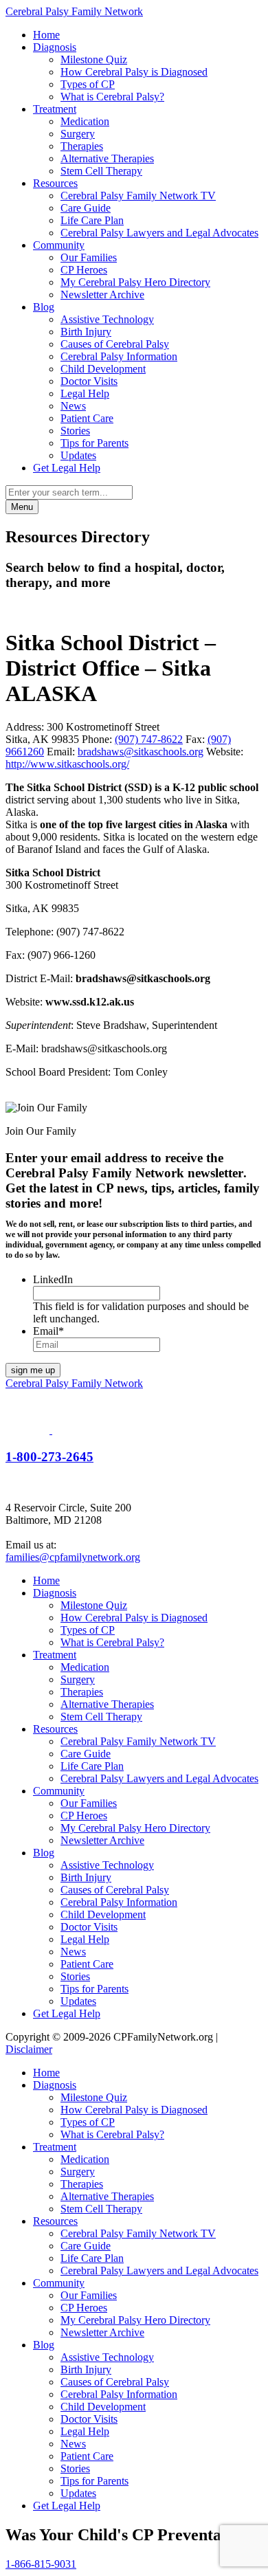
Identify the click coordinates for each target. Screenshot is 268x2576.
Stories (75, 431)
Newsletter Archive (102, 295)
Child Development (103, 369)
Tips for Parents (94, 443)
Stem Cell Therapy (101, 171)
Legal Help (85, 393)
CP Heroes (84, 270)
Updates (78, 455)
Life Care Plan (92, 220)
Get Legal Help (67, 468)
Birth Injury (86, 332)
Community (59, 245)
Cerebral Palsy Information (119, 356)
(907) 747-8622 (149, 739)
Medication (85, 121)
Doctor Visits (89, 381)
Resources (55, 183)
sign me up (33, 1370)
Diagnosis (55, 47)
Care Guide (86, 208)
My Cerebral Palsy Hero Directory (135, 282)
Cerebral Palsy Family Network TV (138, 196)
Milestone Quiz (94, 59)
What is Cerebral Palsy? (112, 97)
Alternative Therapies (107, 158)
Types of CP (88, 84)
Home (46, 35)
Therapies (82, 146)
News (73, 406)
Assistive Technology (107, 319)
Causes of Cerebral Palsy (115, 344)
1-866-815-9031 (41, 2564)
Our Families (89, 257)
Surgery (78, 134)
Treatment (55, 109)
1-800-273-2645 (49, 1457)
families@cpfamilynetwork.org (73, 1557)
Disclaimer (29, 2049)
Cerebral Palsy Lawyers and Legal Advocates (159, 233)
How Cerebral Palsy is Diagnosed (134, 72)
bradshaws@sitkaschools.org (141, 752)
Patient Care (87, 418)
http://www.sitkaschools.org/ (67, 764)
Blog (44, 307)
